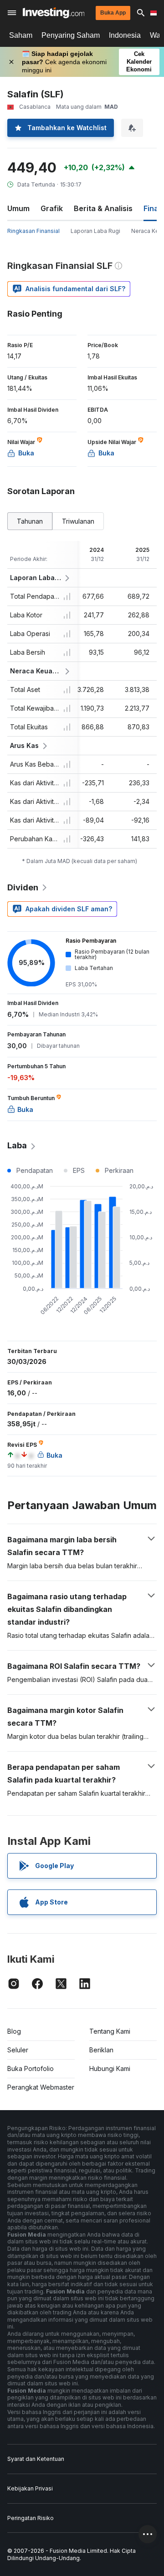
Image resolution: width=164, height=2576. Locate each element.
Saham (21, 35)
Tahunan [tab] (30, 521)
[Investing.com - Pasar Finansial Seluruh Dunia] (54, 13)
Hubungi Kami (110, 2068)
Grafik (52, 208)
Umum (18, 208)
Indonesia (125, 35)
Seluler (18, 2050)
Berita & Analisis (103, 208)
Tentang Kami (110, 2031)
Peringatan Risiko (31, 2518)
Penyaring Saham (71, 35)
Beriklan (101, 2050)
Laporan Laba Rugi (95, 231)
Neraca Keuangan (36, 671)
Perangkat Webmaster (41, 2087)
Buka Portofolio (31, 2068)
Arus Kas (24, 745)
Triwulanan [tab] (78, 521)
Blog (14, 2031)
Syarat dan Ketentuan (36, 2459)
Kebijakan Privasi (30, 2488)
